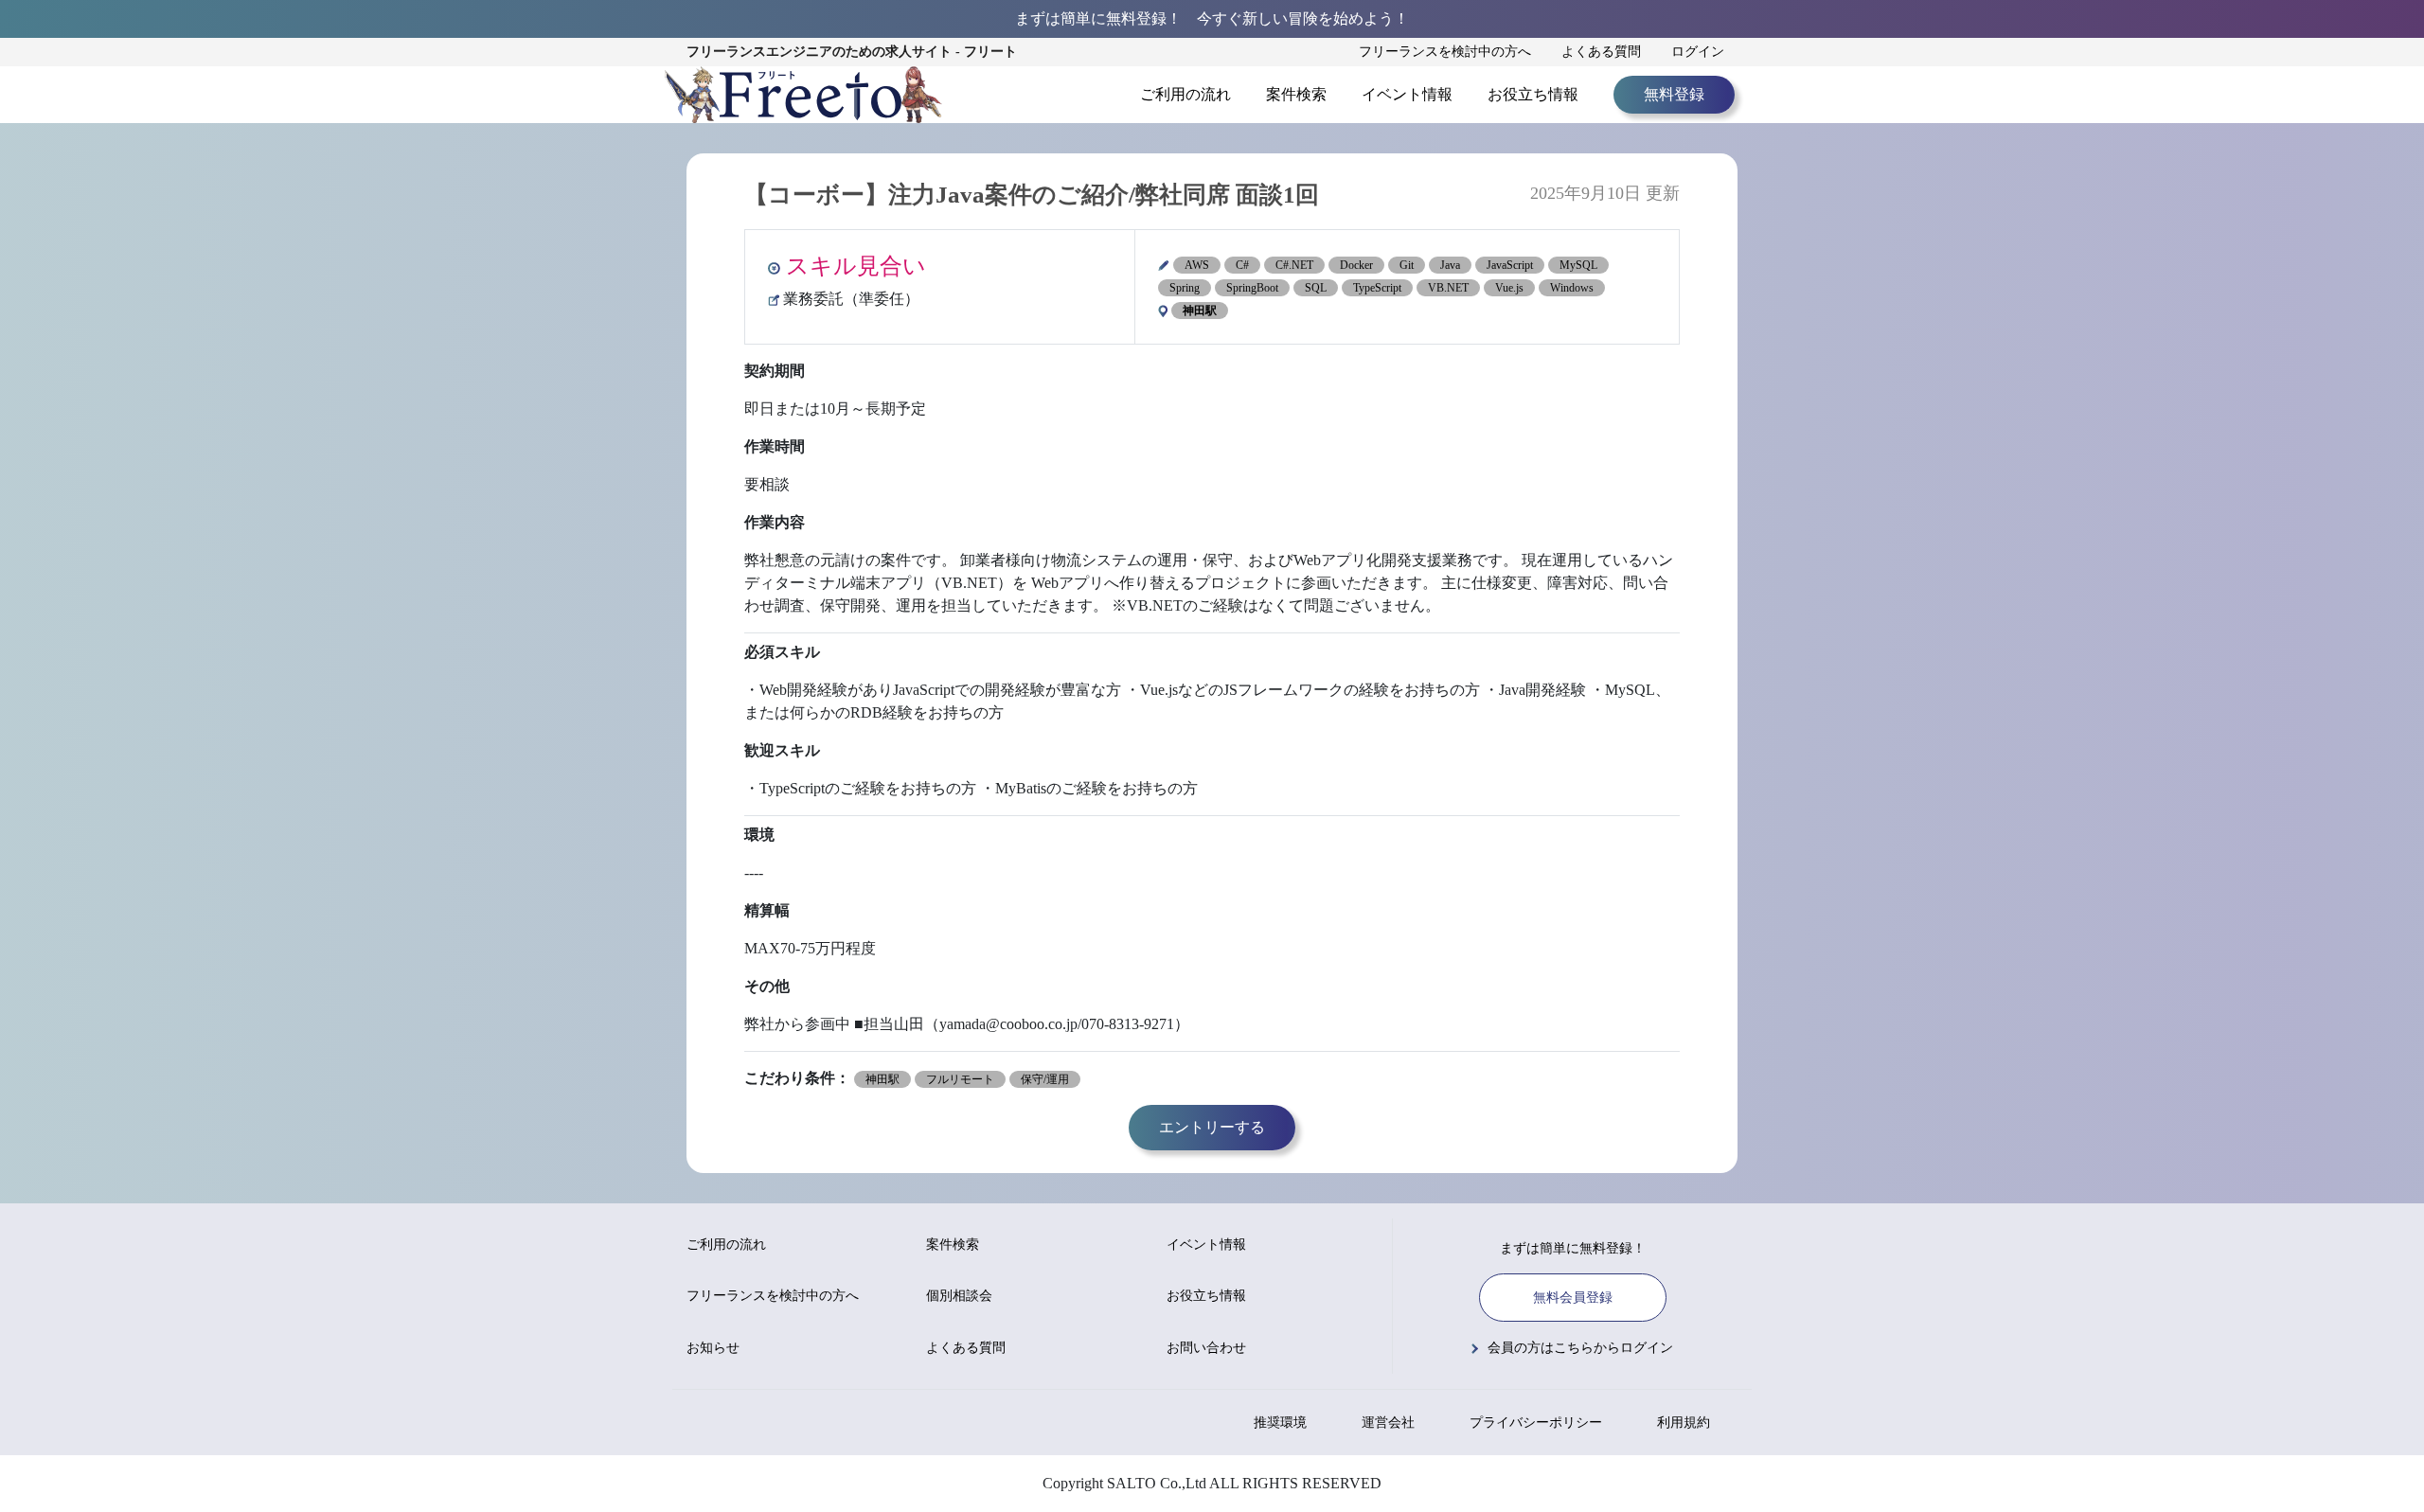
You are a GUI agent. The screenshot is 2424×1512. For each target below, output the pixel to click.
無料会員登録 (1573, 1298)
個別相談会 (959, 1296)
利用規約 (1684, 1423)
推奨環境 (1280, 1423)
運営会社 (1388, 1423)
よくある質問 (1601, 52)
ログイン (1698, 52)
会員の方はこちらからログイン (1580, 1348)
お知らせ (713, 1348)
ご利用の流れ (1185, 94)
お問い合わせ (1206, 1348)
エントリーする (1212, 1127)
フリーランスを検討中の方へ (1445, 52)
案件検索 (1296, 94)
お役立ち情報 (1533, 94)
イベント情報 (1407, 94)
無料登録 (1674, 94)
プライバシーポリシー (1536, 1423)
